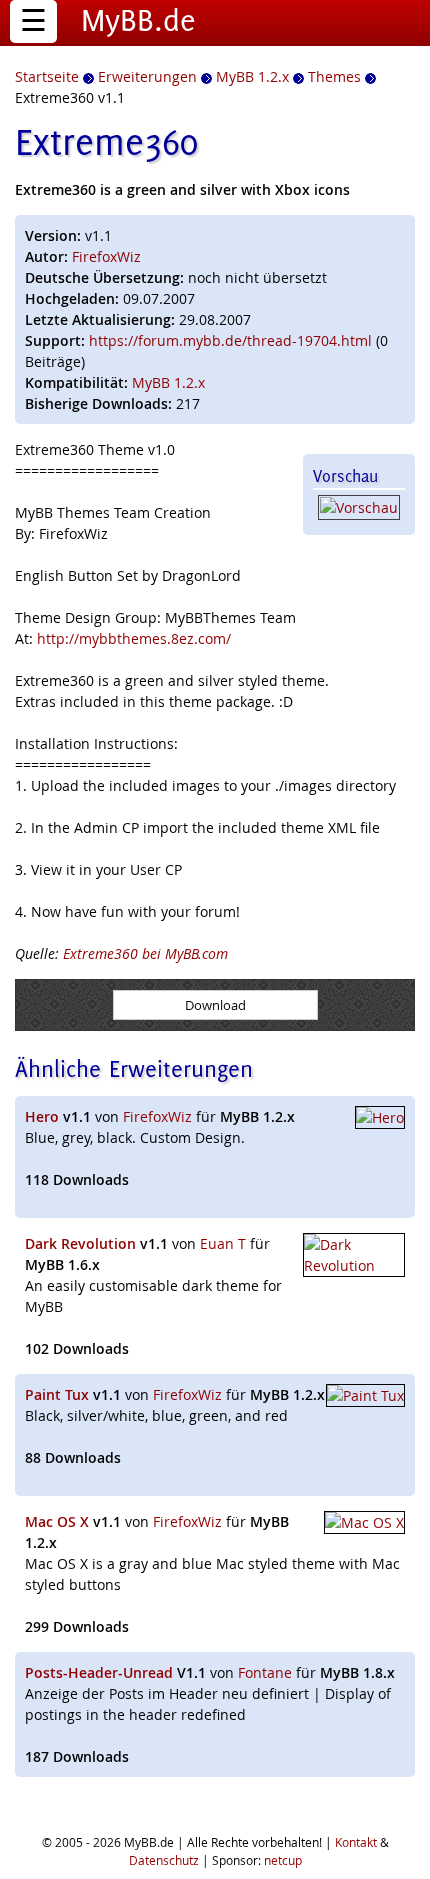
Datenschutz (164, 1860)
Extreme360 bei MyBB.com (145, 953)
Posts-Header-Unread (99, 1672)
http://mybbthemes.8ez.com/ (134, 638)
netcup (283, 1860)
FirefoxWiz (106, 256)
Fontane (265, 1672)
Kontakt (356, 1842)
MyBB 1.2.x (168, 382)
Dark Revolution (80, 1243)
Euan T (223, 1243)
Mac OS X (57, 1521)
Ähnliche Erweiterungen (134, 1068)
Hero (42, 1116)
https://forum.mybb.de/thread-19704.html (230, 340)
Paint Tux (57, 1394)
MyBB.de (138, 20)
